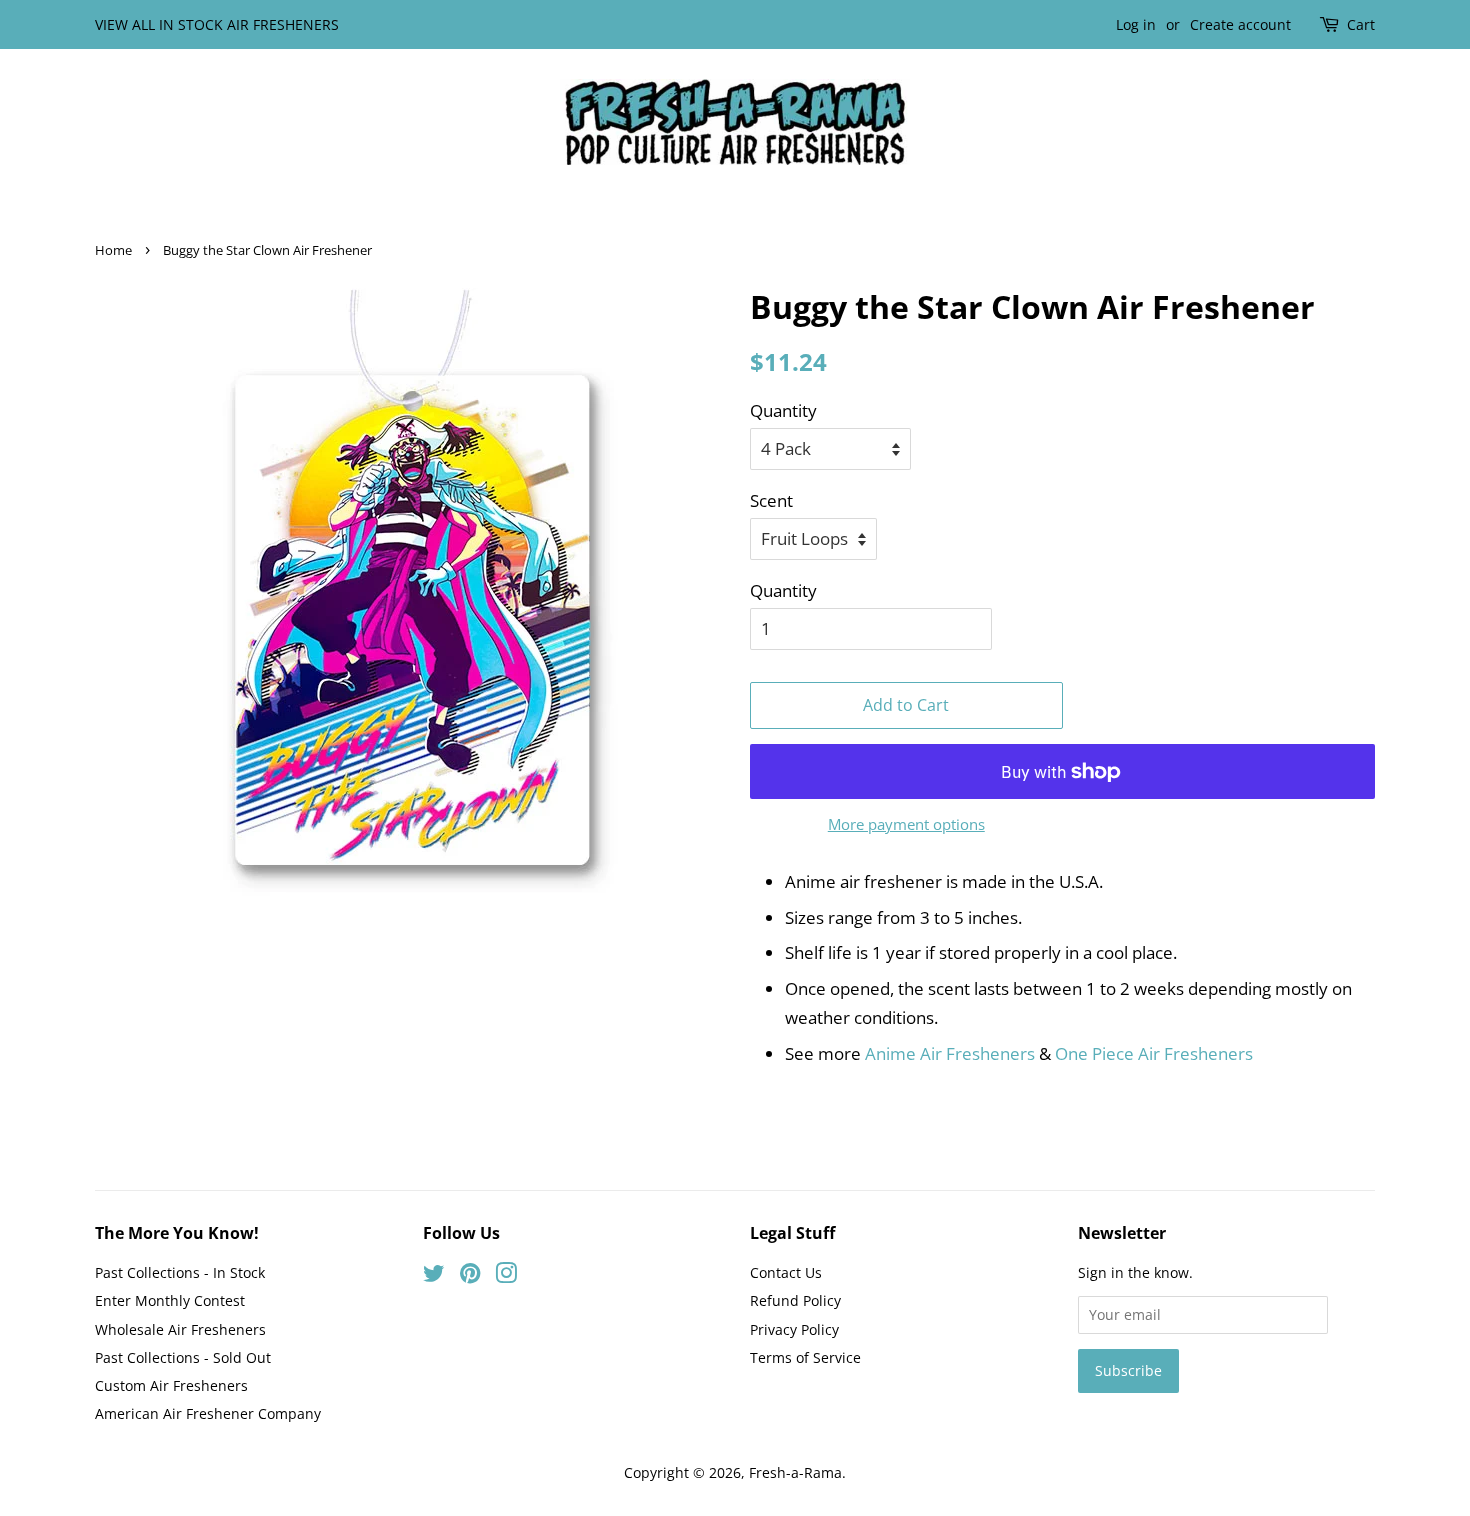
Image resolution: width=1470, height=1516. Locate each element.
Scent (771, 500)
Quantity (783, 410)
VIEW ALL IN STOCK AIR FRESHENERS (217, 24)
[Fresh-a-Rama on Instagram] (506, 1276)
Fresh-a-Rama (795, 1472)
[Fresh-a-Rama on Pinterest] (470, 1276)
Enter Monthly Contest (170, 1300)
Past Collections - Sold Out (183, 1357)
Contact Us (786, 1272)
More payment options (906, 824)
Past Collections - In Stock (180, 1272)
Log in (1136, 24)
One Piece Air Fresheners (1154, 1053)
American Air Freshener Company (208, 1413)
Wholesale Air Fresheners (180, 1329)
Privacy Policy (794, 1329)
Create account (1240, 24)
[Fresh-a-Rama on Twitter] (434, 1276)
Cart (1361, 24)
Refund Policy (795, 1300)
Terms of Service (805, 1357)
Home (113, 250)
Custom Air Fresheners (171, 1385)
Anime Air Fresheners (950, 1053)
